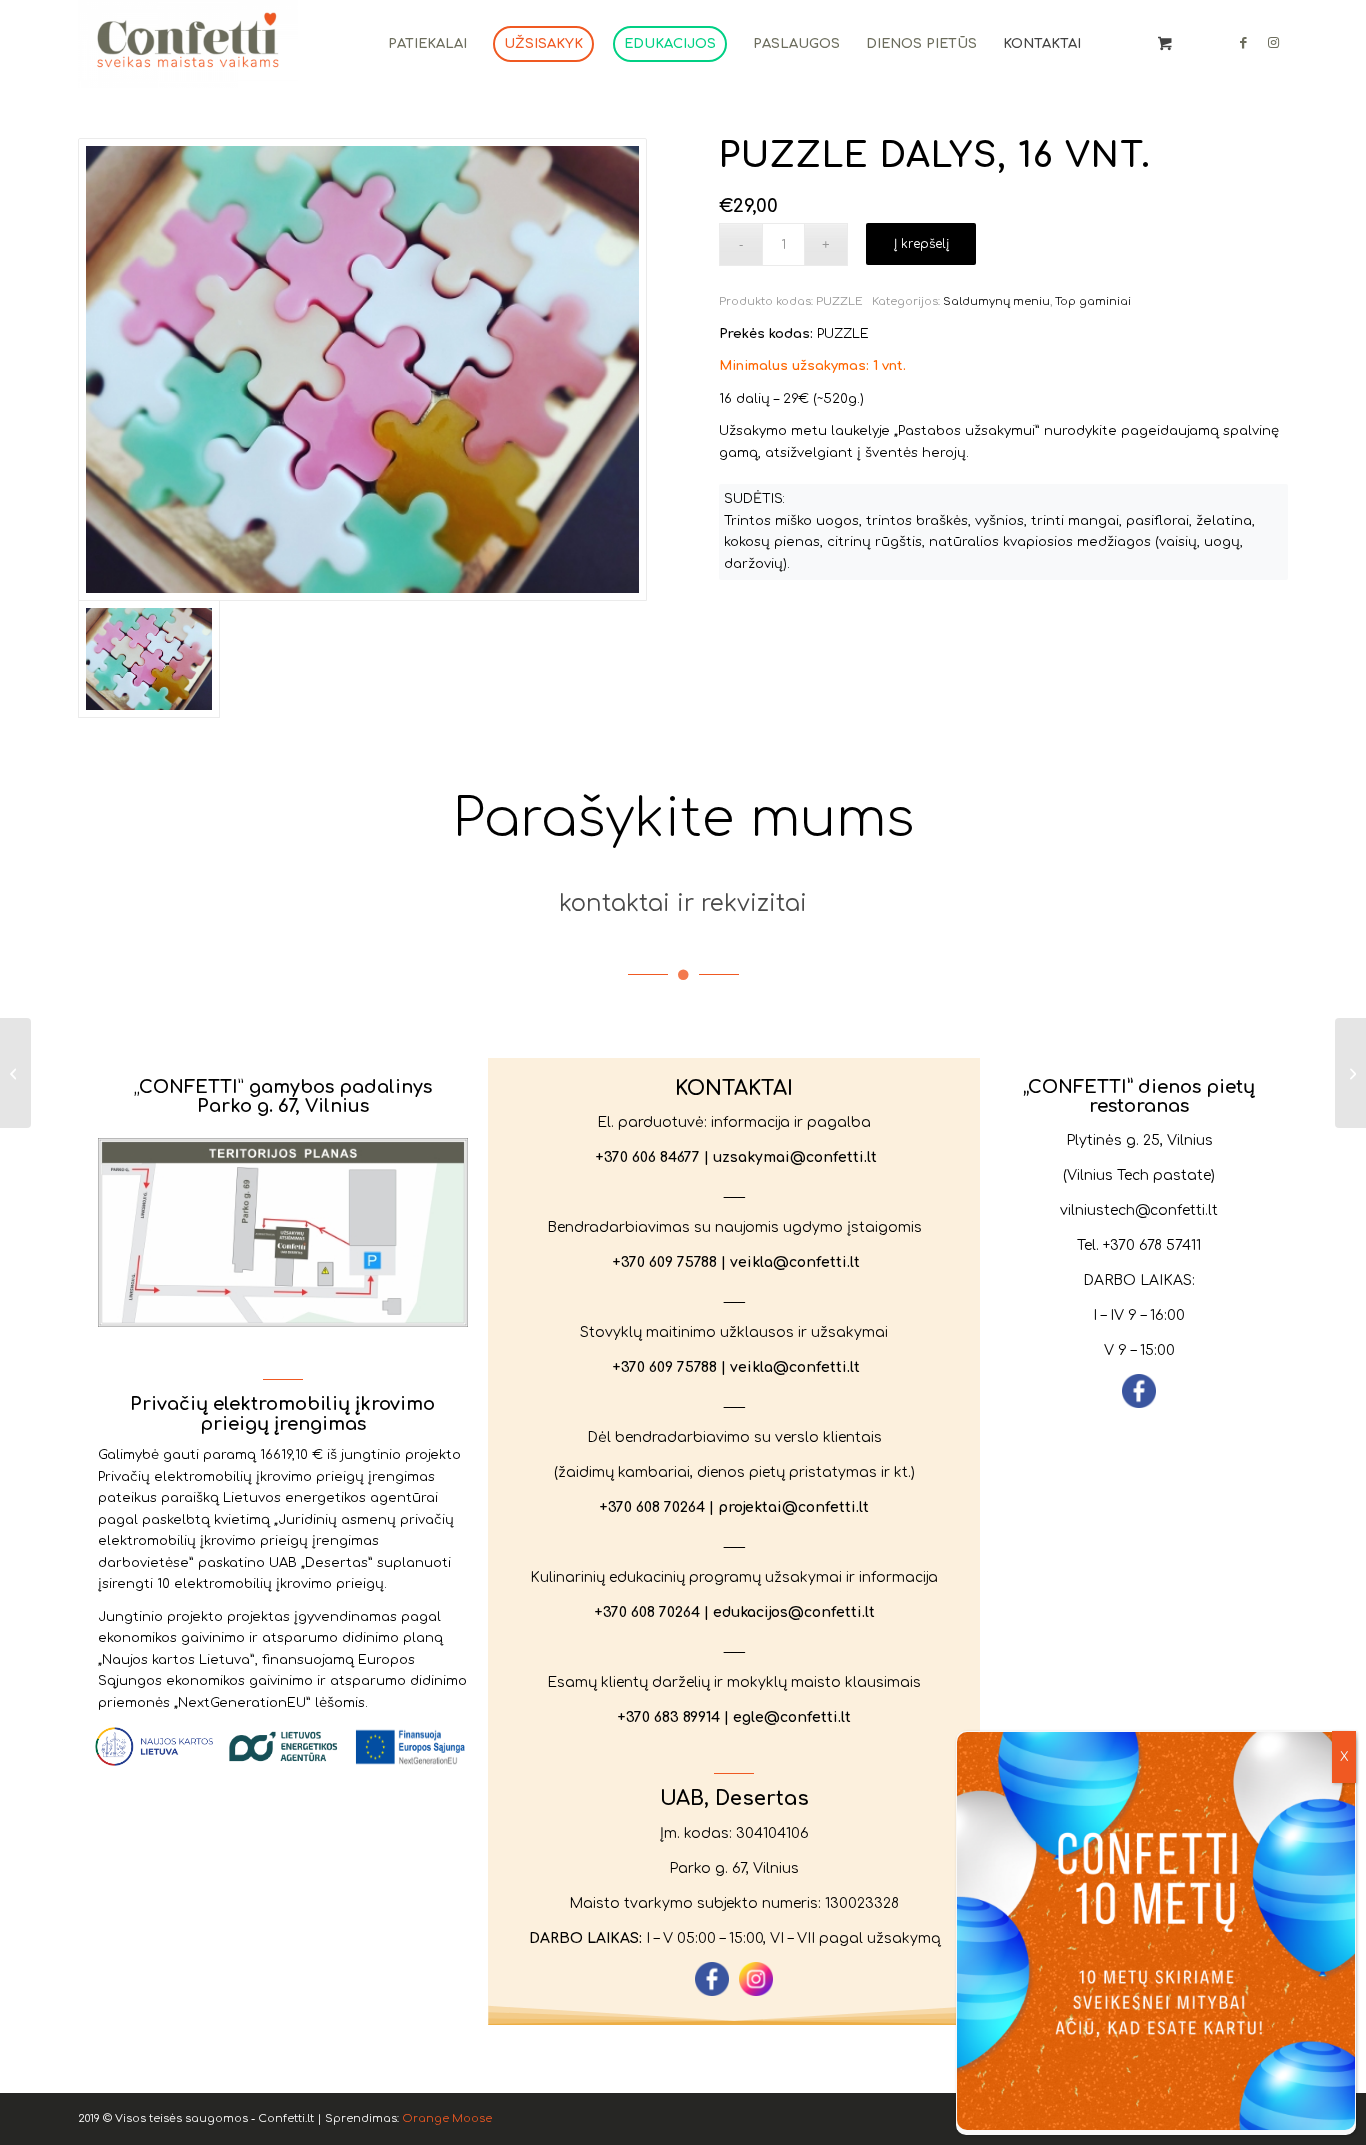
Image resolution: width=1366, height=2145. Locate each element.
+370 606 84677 (647, 1157)
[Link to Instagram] (1273, 43)
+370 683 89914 (668, 1717)
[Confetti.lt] (188, 44)
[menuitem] (427, 44)
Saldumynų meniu (996, 301)
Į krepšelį (921, 244)
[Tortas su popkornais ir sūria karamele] (1350, 1073)
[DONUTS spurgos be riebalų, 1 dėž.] (15, 1073)
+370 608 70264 (652, 1507)
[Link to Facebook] (1243, 43)
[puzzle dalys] (362, 369)
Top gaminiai (1093, 301)
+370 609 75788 (664, 1262)
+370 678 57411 (1152, 1245)
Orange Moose (447, 2118)
